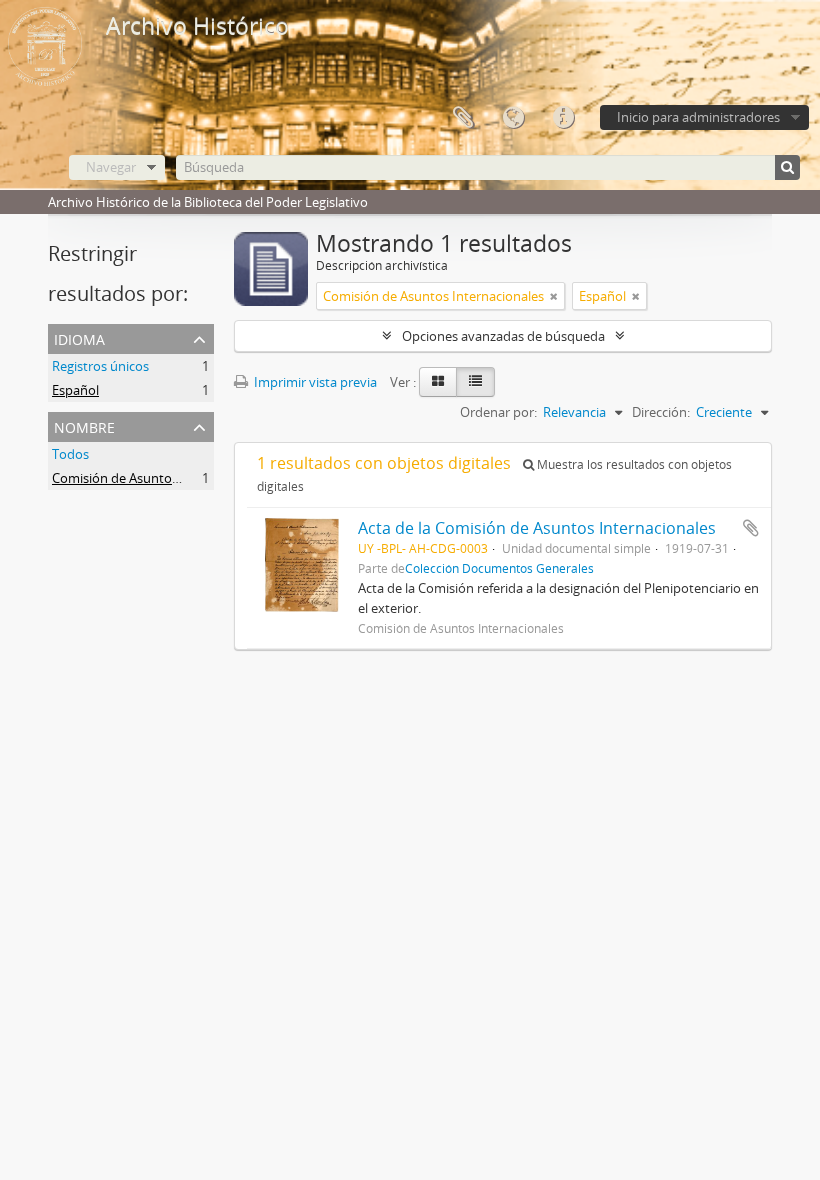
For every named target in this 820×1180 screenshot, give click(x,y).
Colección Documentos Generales (499, 568)
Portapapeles (463, 118)
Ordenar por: (498, 412)
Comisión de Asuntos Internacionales (162, 478)
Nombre (84, 425)
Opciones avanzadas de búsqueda (503, 336)
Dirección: (661, 412)
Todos (70, 454)
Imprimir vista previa (314, 382)
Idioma (513, 118)
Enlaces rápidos (563, 118)
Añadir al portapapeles (751, 528)
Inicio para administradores (698, 117)
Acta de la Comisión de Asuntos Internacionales (537, 528)
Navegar (111, 167)
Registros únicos (100, 366)
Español (75, 390)
